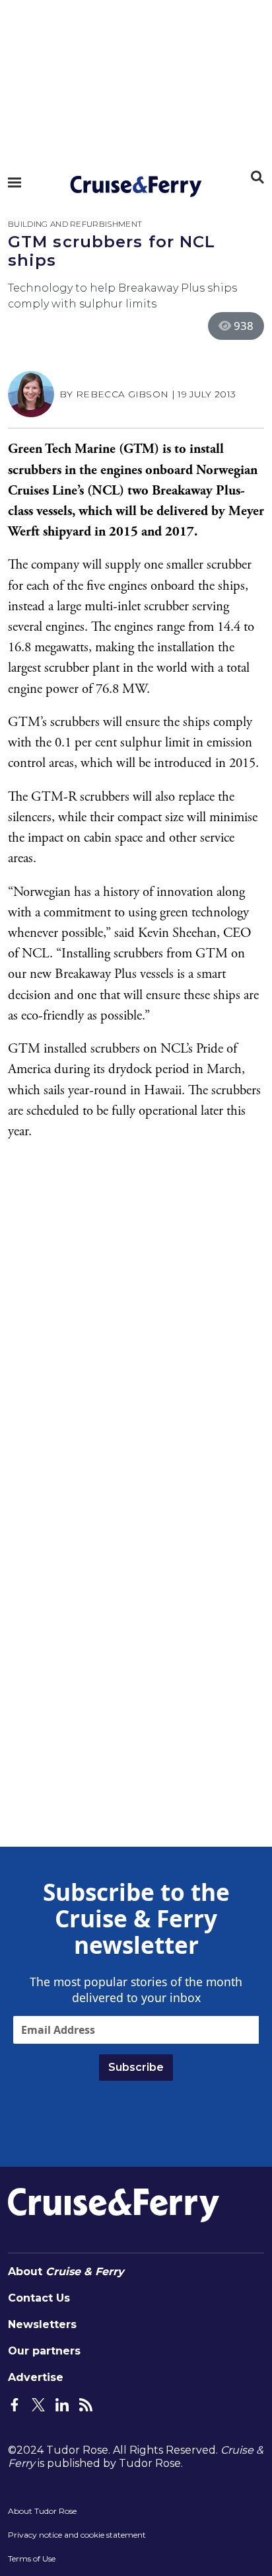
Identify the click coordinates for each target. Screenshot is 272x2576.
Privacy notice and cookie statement (77, 2535)
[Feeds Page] (86, 2404)
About (66, 2272)
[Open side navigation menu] (15, 182)
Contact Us (39, 2298)
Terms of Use (32, 2558)
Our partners (44, 2351)
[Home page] (136, 186)
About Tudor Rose (42, 2511)
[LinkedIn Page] (62, 2404)
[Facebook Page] (15, 2404)
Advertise (36, 2377)
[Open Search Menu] (257, 177)
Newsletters (42, 2324)
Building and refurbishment (75, 224)
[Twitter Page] (38, 2404)
